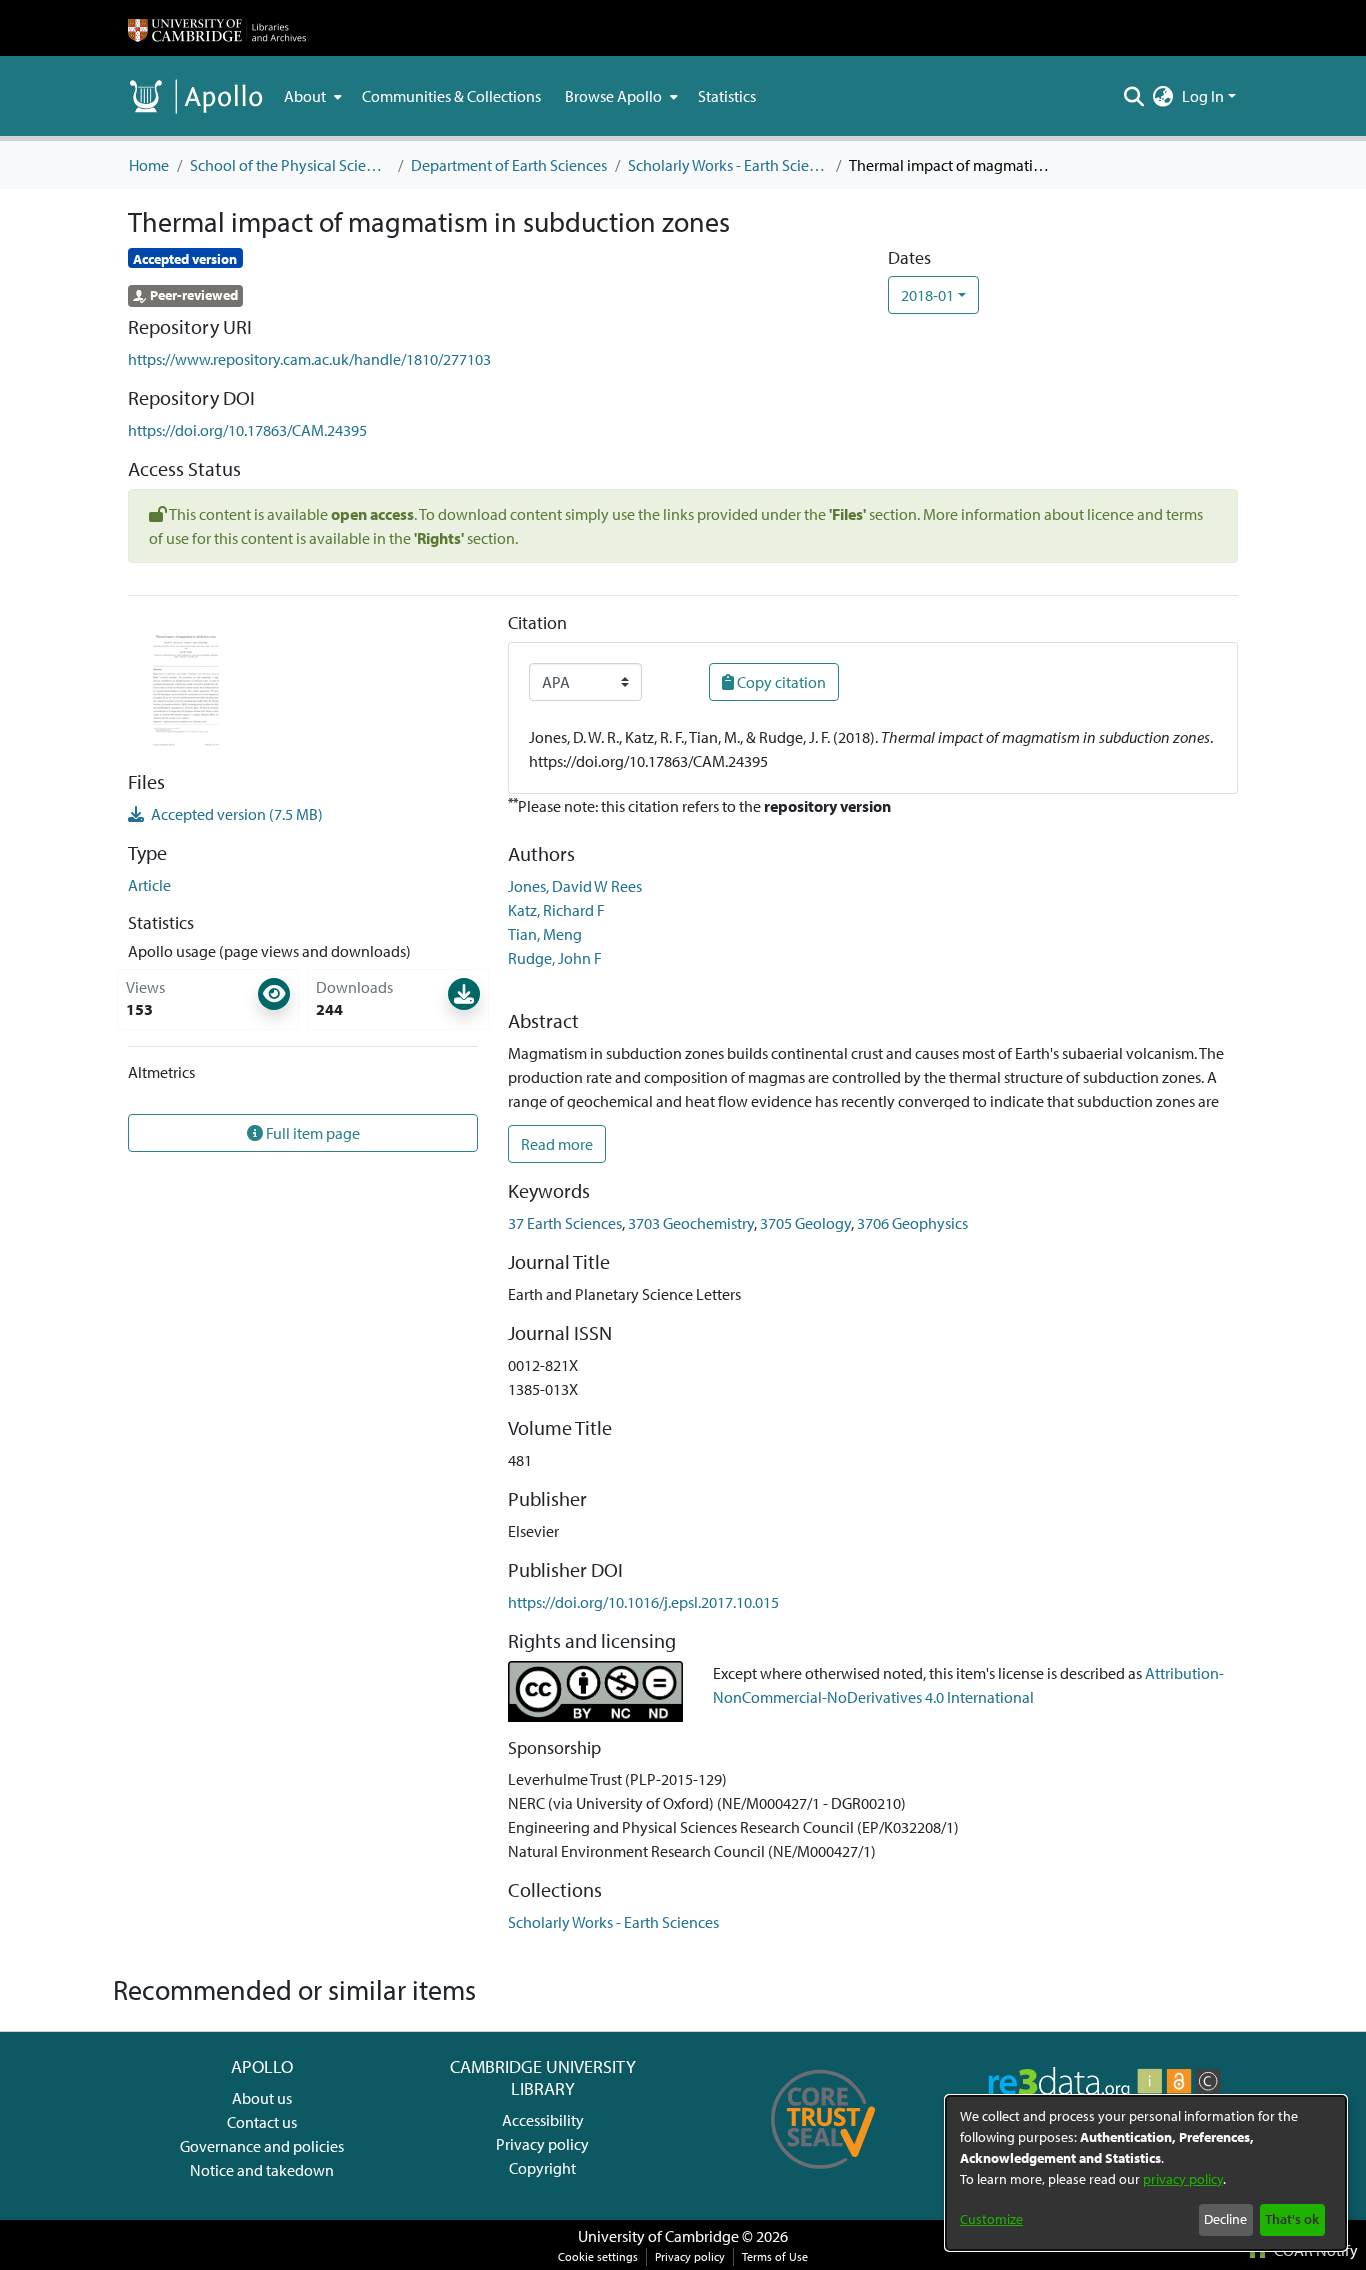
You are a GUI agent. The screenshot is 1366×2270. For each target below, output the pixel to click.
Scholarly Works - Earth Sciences (728, 165)
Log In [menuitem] (1203, 96)
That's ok (1292, 2219)
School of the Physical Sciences (290, 165)
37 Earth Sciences (565, 1223)
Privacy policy (542, 2144)
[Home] (217, 28)
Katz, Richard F (556, 910)
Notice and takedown (262, 2170)
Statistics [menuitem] (727, 96)
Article (149, 885)
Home (149, 165)
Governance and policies (262, 2146)
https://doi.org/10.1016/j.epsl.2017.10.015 (643, 1602)
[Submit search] (1134, 96)
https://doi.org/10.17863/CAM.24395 (247, 430)
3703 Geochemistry (691, 1223)
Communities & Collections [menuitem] (451, 96)
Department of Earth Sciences (509, 165)
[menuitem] (311, 96)
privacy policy (1183, 2179)
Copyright (542, 2168)
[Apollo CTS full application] (823, 2176)
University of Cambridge (658, 2236)
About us (262, 2098)
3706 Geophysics (912, 1223)
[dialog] (1146, 2173)
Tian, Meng (545, 934)
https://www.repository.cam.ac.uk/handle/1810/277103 (309, 359)
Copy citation (780, 682)
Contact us (262, 2122)
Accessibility (543, 2120)
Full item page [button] (311, 1133)
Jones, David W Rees (575, 886)
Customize (991, 2219)
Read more (557, 1144)
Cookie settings (598, 2256)
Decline (1225, 2219)
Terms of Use (775, 2256)
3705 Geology (805, 1223)
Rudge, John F (555, 958)
